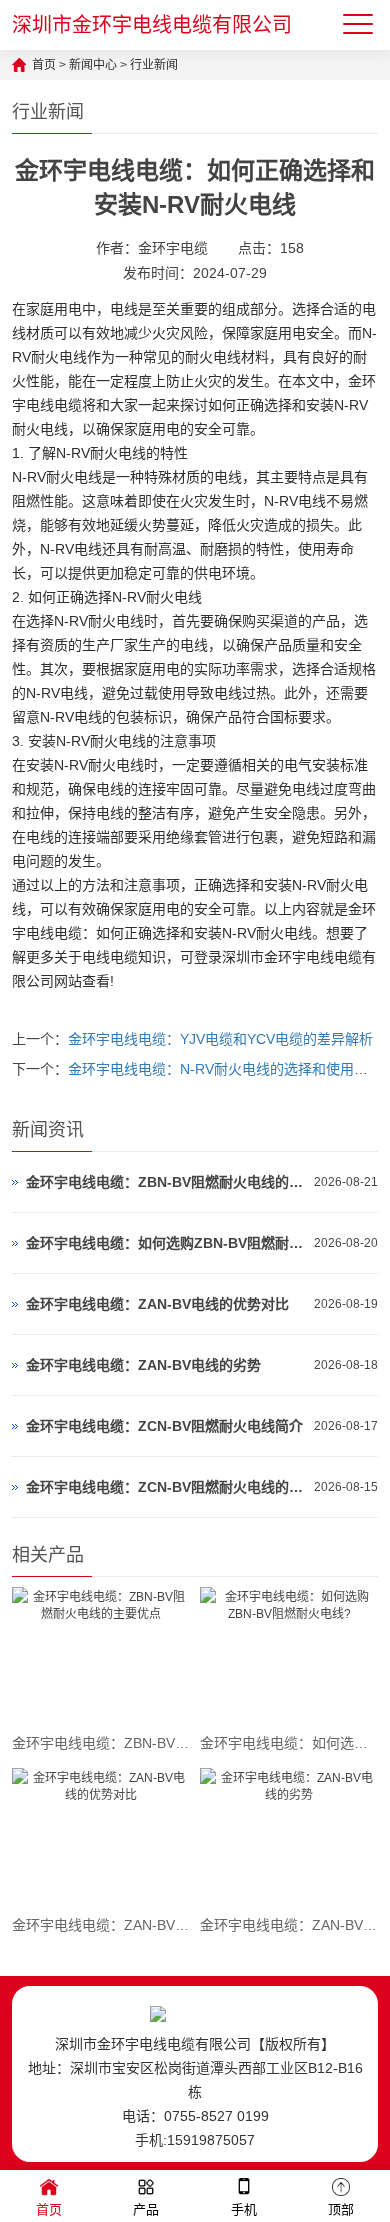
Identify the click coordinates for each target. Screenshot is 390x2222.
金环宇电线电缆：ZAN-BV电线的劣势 (143, 1365)
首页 (44, 65)
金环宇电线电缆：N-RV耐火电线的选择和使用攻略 (225, 1069)
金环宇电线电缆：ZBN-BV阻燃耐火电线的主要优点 (165, 1182)
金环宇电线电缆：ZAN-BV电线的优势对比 (157, 1304)
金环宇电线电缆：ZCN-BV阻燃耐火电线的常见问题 (165, 1487)
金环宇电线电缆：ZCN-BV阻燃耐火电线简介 (164, 1426)
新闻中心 (93, 65)
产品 (146, 2209)
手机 (244, 2209)
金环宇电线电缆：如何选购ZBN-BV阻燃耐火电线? (165, 1243)
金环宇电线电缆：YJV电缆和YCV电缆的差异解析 (220, 1039)
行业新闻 (154, 65)
